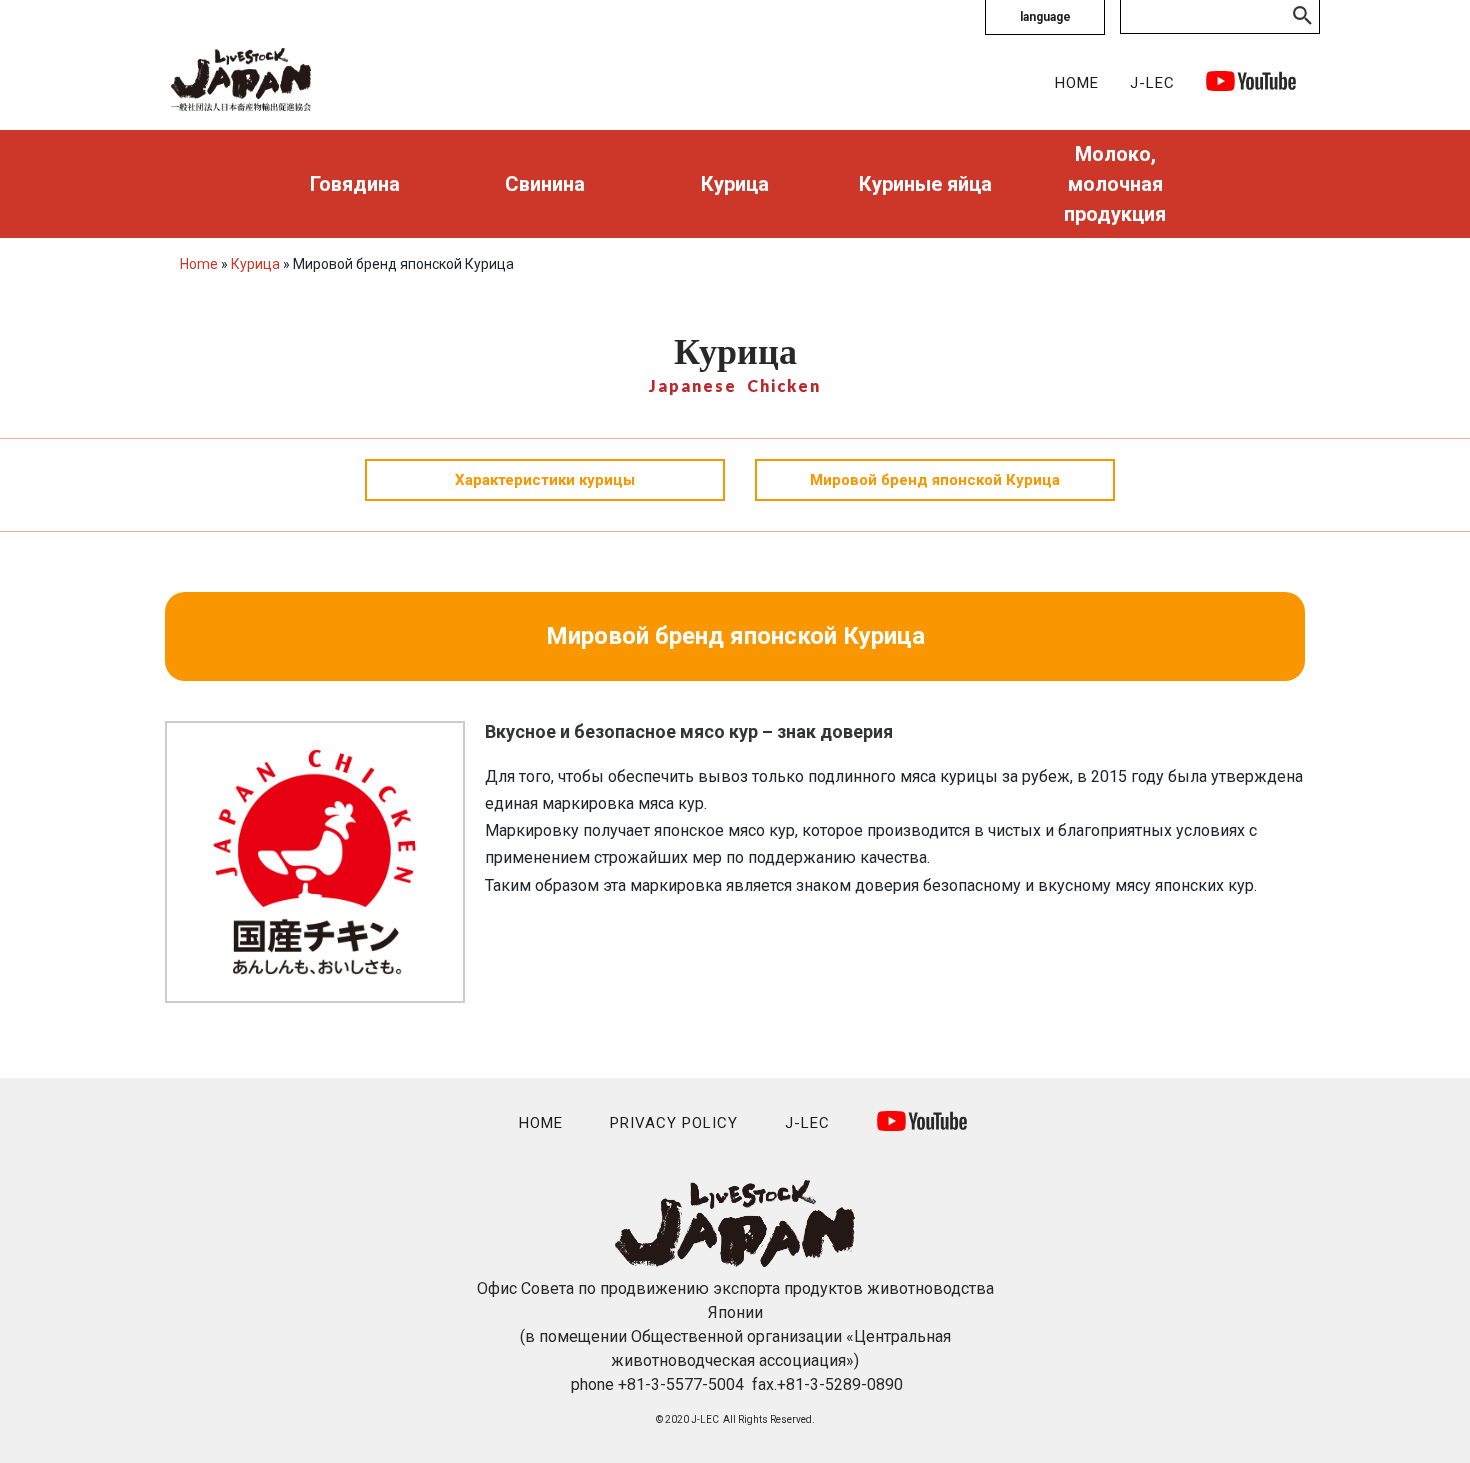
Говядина (355, 184)
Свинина (545, 184)
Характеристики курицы (545, 480)
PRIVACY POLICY (674, 1123)
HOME (1077, 83)
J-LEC (1152, 83)
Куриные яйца (925, 184)
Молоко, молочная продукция (1115, 184)
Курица (735, 184)
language (1045, 17)
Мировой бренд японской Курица (935, 480)
